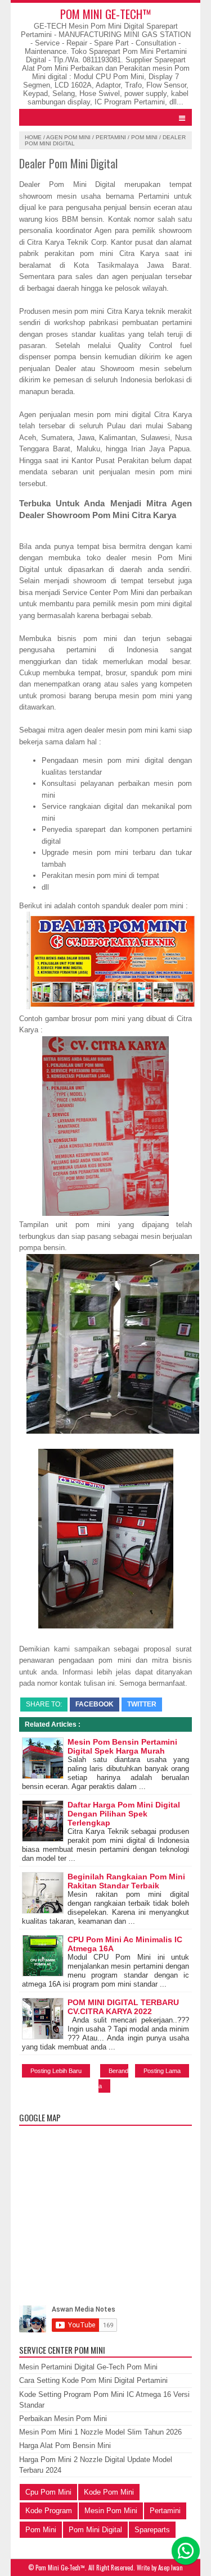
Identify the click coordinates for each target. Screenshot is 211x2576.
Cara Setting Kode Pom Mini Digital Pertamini (93, 2380)
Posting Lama (162, 2071)
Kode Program (49, 2511)
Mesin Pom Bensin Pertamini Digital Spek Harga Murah (122, 1746)
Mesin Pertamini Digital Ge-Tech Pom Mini (88, 2367)
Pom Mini (144, 137)
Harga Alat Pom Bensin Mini (65, 2445)
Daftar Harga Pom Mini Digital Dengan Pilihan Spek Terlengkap (124, 1814)
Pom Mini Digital (95, 2530)
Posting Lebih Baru (56, 2071)
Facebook (95, 1704)
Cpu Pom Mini (48, 2492)
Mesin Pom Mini (111, 2511)
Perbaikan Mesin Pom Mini (63, 2419)
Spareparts (152, 2530)
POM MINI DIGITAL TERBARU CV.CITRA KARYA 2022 (123, 2007)
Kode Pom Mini (109, 2492)
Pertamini (111, 137)
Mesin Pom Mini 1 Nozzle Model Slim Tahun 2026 (100, 2432)
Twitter (142, 1704)
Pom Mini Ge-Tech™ (105, 14)
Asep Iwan (170, 2568)
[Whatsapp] (186, 2551)
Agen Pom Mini (68, 137)
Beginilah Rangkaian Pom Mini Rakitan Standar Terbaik (126, 1881)
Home (33, 137)
